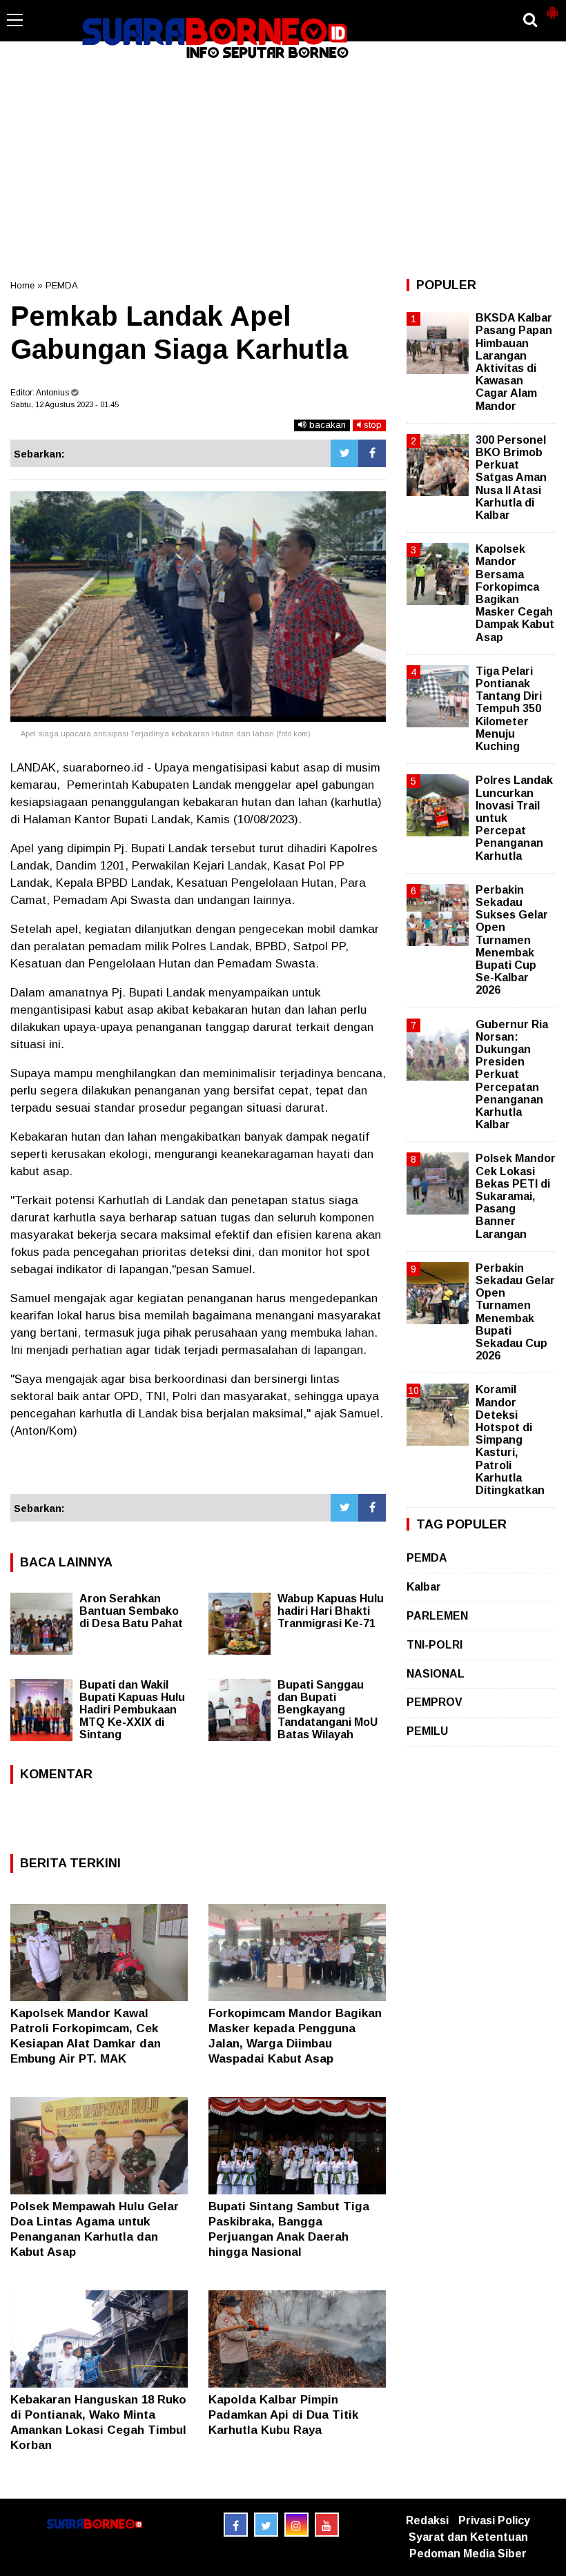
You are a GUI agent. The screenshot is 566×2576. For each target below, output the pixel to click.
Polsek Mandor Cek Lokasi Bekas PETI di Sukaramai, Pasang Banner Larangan (516, 1196)
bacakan (326, 425)
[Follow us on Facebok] (236, 2525)
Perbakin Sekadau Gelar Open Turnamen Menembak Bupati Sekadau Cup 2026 (515, 1312)
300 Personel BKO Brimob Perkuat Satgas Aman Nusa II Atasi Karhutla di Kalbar (511, 478)
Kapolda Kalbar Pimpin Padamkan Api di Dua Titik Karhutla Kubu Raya (283, 2415)
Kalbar (424, 1587)
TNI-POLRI (435, 1645)
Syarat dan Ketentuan (468, 2537)
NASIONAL (436, 1674)
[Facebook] (372, 453)
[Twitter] (344, 453)
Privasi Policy (494, 2520)
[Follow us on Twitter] (266, 2525)
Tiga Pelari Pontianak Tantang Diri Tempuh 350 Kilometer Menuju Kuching (509, 709)
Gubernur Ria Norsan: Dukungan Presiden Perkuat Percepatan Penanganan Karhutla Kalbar (512, 1075)
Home (22, 285)
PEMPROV (435, 1702)
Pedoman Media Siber (468, 2554)
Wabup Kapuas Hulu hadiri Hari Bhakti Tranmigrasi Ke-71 (331, 1611)
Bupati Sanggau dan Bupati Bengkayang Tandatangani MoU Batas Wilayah (328, 1710)
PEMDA (62, 285)
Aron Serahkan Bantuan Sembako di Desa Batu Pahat (131, 1611)
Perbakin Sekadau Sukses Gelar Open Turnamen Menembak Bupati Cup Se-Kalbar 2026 (512, 940)
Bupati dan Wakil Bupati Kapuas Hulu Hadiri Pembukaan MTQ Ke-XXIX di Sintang (132, 1710)
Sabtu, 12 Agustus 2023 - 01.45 (65, 404)
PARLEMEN (437, 1616)
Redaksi (427, 2520)
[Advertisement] (283, 168)
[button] (552, 7)
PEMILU (427, 1731)
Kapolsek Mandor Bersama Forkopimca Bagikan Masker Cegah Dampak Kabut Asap (515, 593)
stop (371, 425)
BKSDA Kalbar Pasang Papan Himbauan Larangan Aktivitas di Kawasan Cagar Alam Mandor (514, 362)
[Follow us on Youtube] (327, 2525)
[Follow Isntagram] (296, 2525)
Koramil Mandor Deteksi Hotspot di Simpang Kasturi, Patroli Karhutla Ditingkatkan (510, 1440)
